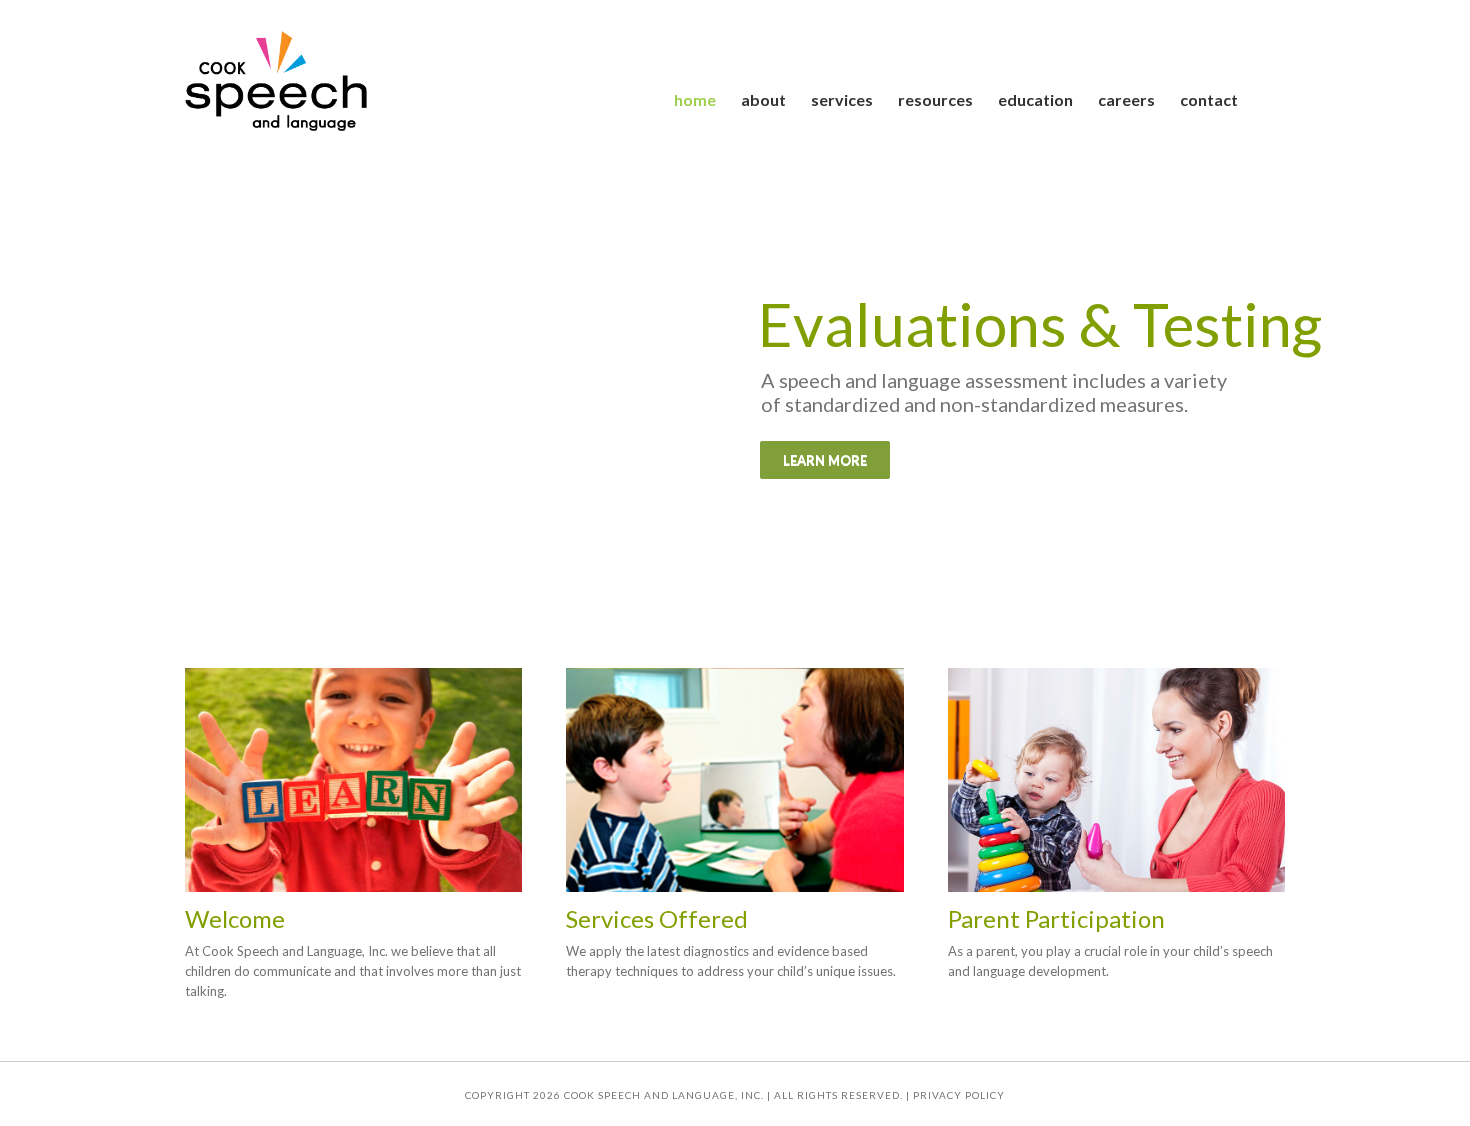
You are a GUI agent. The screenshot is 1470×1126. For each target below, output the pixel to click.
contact (1209, 99)
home (695, 99)
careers (1126, 99)
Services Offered (657, 918)
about (763, 99)
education (1035, 99)
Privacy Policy (959, 1095)
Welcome (235, 918)
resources (935, 99)
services (842, 99)
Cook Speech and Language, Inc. (664, 1095)
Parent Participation (1056, 918)
